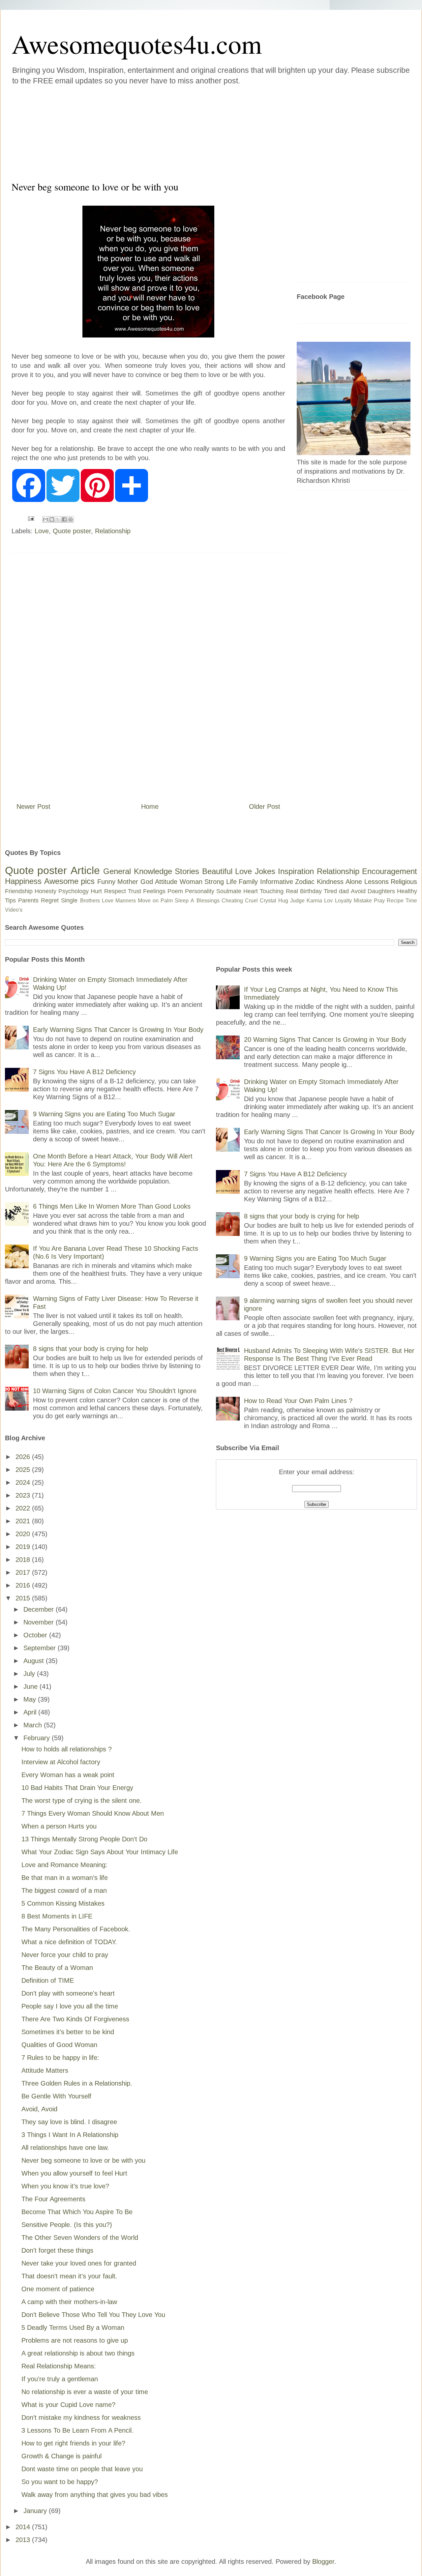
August (35, 1661)
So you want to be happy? (60, 2482)
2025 (24, 1470)
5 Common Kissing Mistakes (63, 1903)
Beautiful (217, 871)
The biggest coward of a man (64, 1890)
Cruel (251, 901)
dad (344, 891)
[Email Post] (30, 518)
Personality (200, 891)
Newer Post (33, 806)
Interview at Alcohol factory (61, 1762)
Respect (115, 891)
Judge (297, 901)
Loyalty (343, 901)
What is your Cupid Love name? (68, 2405)
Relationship (113, 531)
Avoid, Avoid (39, 2109)
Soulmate (229, 891)
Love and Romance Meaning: (64, 1865)
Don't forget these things (57, 2250)
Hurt (96, 891)
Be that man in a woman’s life (65, 1878)
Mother (128, 882)
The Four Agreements (53, 2199)
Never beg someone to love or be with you (83, 2160)
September (41, 1648)
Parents (28, 900)
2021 (24, 1521)
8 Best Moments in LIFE (57, 1916)
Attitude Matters (45, 2070)
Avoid (358, 891)
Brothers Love (97, 901)
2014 (24, 2527)
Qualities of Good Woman (59, 2045)
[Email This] (45, 519)
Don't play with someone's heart (68, 1993)
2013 (24, 2540)
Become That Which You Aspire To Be (77, 2212)
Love (42, 531)
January (36, 2511)
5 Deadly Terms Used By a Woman (73, 2327)
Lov (328, 901)
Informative (277, 882)
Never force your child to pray (65, 1955)
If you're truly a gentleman (60, 2379)
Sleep (182, 901)
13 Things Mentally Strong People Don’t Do (84, 1839)
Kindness (330, 882)
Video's (14, 910)
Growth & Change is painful (61, 2456)
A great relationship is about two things (78, 2353)
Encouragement (390, 871)
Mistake (363, 901)
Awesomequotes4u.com (137, 44)
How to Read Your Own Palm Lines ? (298, 1401)
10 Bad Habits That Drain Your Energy (77, 1788)
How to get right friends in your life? (73, 2443)
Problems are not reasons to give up (75, 2340)
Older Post (265, 806)
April (31, 1712)
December (40, 1609)
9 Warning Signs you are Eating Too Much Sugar (104, 1114)
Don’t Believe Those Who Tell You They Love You (93, 2315)
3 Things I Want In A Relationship (70, 2135)
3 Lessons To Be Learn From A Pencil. (77, 2430)
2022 (24, 1508)
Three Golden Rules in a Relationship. (77, 2083)
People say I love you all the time (70, 2006)
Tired (330, 891)
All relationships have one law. (65, 2148)
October (36, 1635)
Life (231, 882)
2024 (24, 1482)
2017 (24, 1572)
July (30, 1674)
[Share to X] (58, 519)
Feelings (154, 891)
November (40, 1622)
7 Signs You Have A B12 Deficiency (84, 1072)
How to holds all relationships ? (67, 1749)
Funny (106, 882)
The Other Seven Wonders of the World (80, 2238)
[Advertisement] (171, 132)
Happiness (23, 881)
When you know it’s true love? (65, 2186)
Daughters (381, 891)
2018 (24, 1560)
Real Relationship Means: (59, 2366)
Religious (404, 882)
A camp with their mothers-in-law (69, 2302)
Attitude (166, 882)
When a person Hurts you (59, 1826)
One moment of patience (58, 2289)
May (31, 1699)
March (34, 1725)
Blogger (323, 2561)
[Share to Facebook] (64, 519)
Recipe (395, 901)
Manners (126, 901)
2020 (24, 1534)
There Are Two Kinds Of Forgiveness (75, 2019)
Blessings (208, 901)
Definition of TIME (48, 1980)
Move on (148, 901)
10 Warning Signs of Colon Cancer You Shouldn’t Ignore (115, 1391)
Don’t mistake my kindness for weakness (81, 2417)
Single (69, 900)
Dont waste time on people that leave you (82, 2469)
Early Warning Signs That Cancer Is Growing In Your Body (118, 1030)
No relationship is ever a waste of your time (85, 2392)
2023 (24, 1495)
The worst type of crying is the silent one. (82, 1800)
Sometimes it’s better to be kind (68, 2032)
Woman (191, 882)
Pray (379, 901)
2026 (24, 1457)
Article (85, 870)
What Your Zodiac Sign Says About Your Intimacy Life (100, 1852)
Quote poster (72, 531)
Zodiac (305, 882)
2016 (24, 1585)
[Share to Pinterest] (71, 519)
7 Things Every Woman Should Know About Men (93, 1813)
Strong (214, 882)
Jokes (265, 871)
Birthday (311, 891)
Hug (283, 901)
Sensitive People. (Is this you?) (67, 2225)
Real (292, 891)
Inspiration (296, 871)
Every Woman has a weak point (68, 1775)
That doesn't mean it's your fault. (69, 2276)
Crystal (268, 901)
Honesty (45, 891)
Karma (314, 901)
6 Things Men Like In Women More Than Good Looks (112, 1206)
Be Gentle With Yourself (56, 2096)
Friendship (19, 891)
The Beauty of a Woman (57, 1968)
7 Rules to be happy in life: (60, 2058)
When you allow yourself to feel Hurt (74, 2173)
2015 (24, 1598)
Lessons (377, 882)
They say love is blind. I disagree (69, 2122)
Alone (354, 882)
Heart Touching (263, 891)
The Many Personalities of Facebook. (76, 1929)
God (147, 882)
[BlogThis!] (52, 519)
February (38, 1738)
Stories (187, 871)
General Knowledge (137, 871)
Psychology (74, 891)
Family (248, 882)
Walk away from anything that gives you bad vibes (95, 2495)
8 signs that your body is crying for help (90, 1349)
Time (411, 901)
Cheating (232, 901)
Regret (50, 900)
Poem (175, 891)
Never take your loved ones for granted (79, 2263)
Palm (167, 901)
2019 (24, 1547)
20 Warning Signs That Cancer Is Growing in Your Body (325, 1039)
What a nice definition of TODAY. (69, 1942)
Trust (135, 891)
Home (150, 806)
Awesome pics (70, 881)
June (31, 1686)
